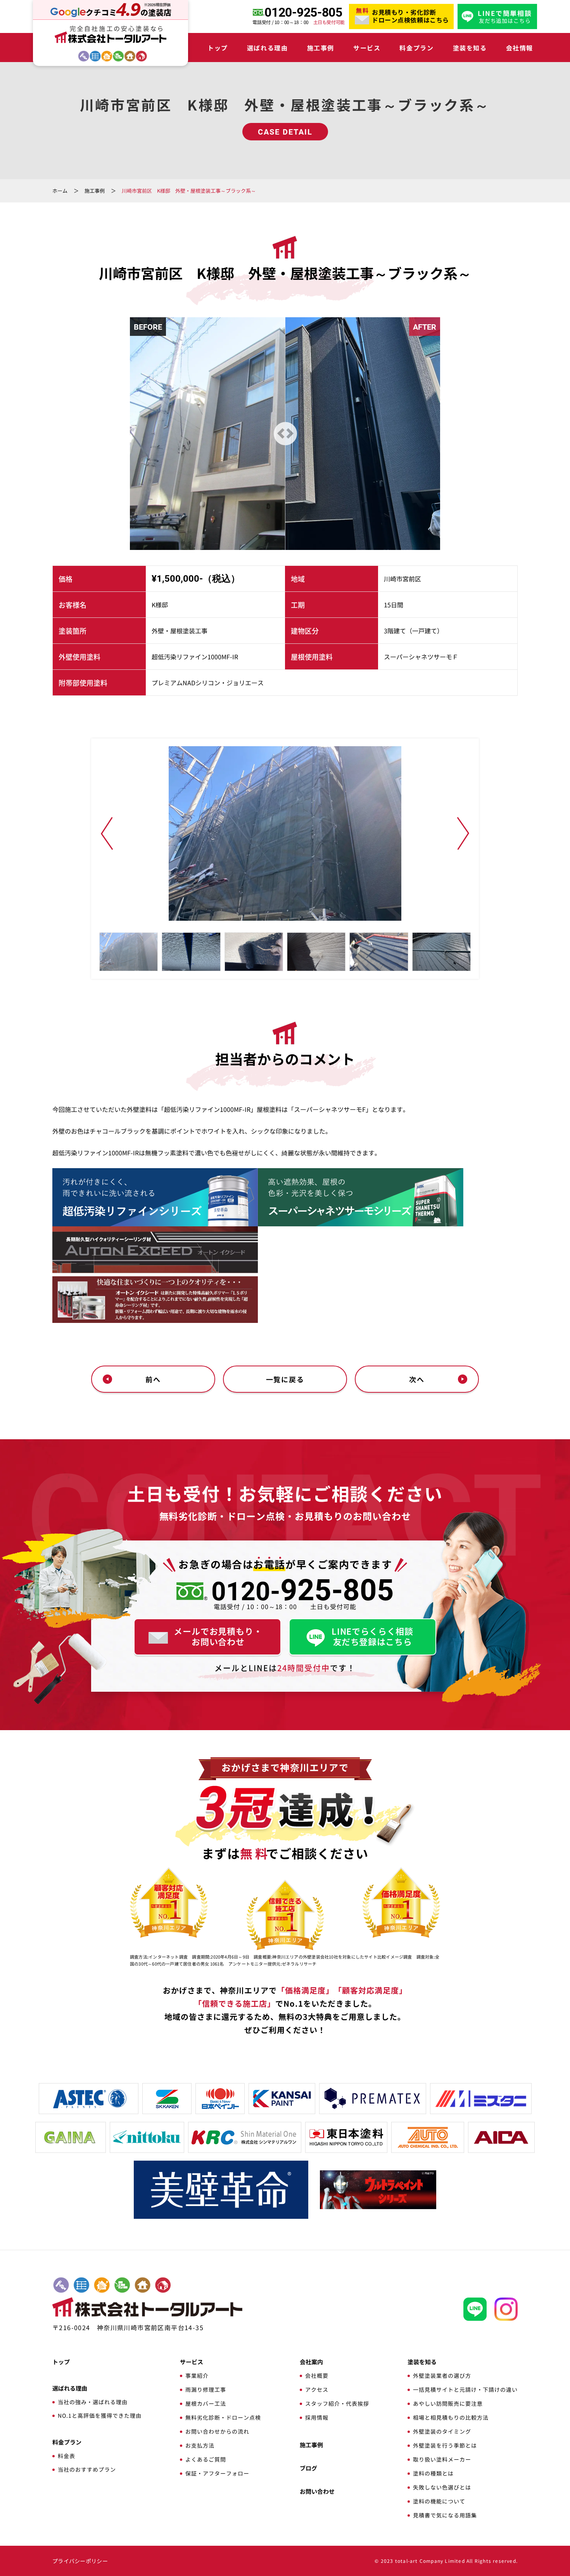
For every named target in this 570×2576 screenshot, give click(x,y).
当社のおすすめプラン (87, 2469)
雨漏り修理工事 (206, 2389)
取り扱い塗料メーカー (442, 2459)
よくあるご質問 (206, 2459)
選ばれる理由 (268, 48)
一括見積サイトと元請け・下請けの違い (465, 2389)
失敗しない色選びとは (442, 2487)
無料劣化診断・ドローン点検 (223, 2417)
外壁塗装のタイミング (442, 2431)
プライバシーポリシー (80, 2561)
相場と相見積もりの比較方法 (451, 2417)
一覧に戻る (285, 1379)
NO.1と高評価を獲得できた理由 (100, 2415)
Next (463, 833)
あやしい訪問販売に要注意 (448, 2403)
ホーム (60, 191)
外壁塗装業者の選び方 (442, 2375)
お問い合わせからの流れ (217, 2431)
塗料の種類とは (433, 2473)
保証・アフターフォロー (217, 2473)
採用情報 (317, 2417)
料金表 (66, 2456)
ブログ (308, 2468)
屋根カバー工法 (206, 2403)
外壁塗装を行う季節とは (445, 2445)
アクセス (317, 2389)
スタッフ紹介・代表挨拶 (337, 2403)
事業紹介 (197, 2375)
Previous (107, 833)
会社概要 (317, 2375)
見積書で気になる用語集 (445, 2515)
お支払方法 (200, 2445)
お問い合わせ (317, 2491)
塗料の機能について (439, 2501)
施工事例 (321, 48)
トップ (218, 48)
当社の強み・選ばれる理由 (93, 2402)
